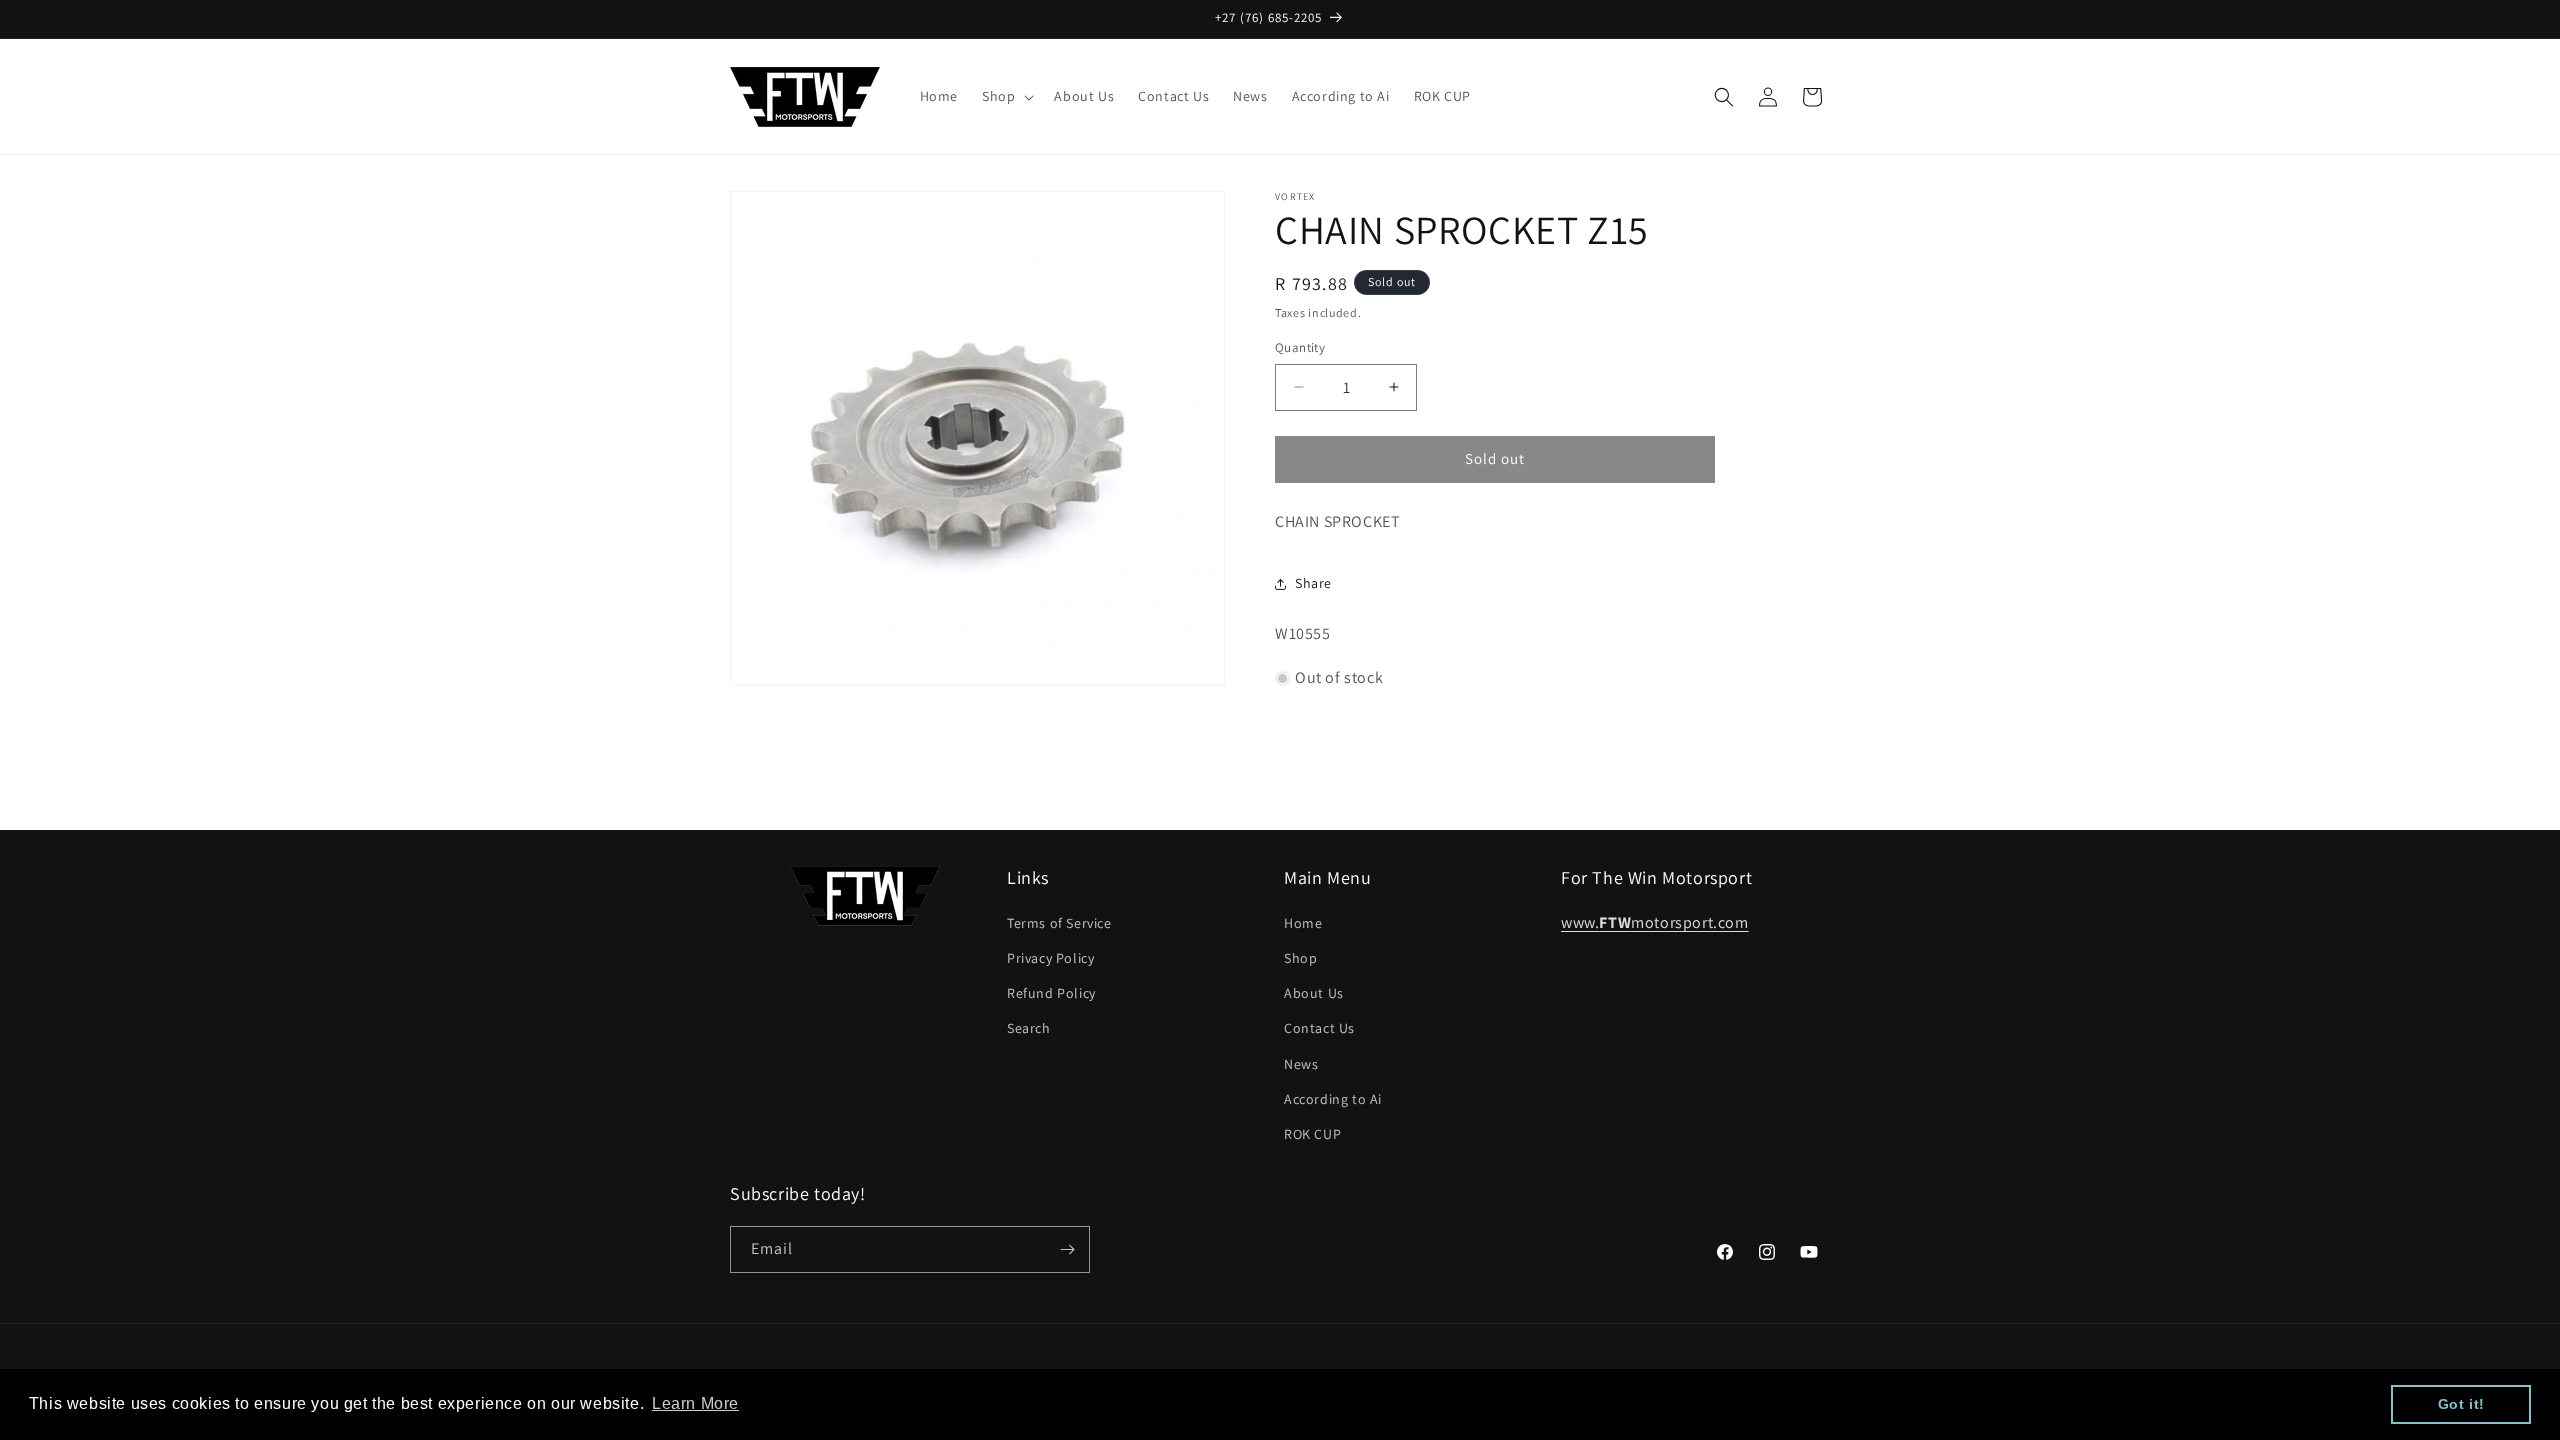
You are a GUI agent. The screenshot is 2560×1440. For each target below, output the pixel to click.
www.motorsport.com (1655, 922)
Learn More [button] (695, 1403)
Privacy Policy (1050, 958)
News (1301, 1064)
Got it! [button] (2461, 1404)
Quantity (1300, 347)
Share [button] (1313, 583)
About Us (1314, 993)
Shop (1300, 958)
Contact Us (1319, 1028)
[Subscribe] (1067, 1249)
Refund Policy (1051, 993)
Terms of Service (1059, 923)
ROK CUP (1312, 1134)
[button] (1006, 96)
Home (1303, 923)
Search (1029, 1028)
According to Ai (1333, 1099)
